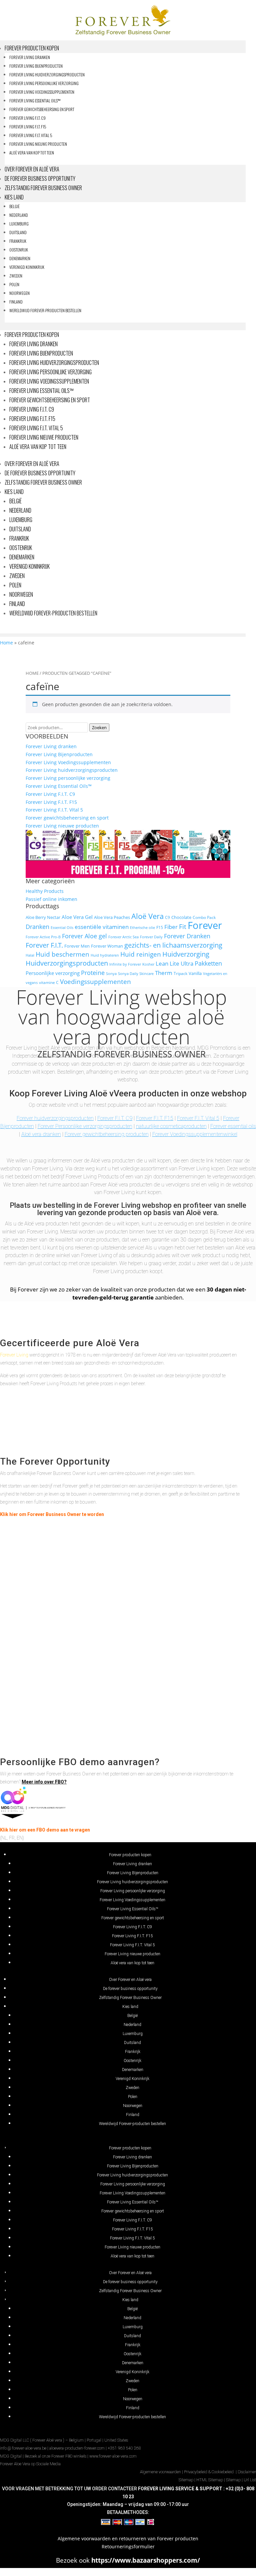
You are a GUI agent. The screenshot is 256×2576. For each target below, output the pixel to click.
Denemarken (20, 258)
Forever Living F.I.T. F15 (28, 127)
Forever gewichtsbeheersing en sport (42, 109)
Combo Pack (204, 917)
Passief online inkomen (51, 899)
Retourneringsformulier (128, 2546)
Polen (14, 284)
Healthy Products (45, 891)
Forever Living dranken (30, 57)
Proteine (93, 972)
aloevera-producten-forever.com (77, 2448)
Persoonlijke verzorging (53, 973)
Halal (30, 955)
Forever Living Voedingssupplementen (42, 92)
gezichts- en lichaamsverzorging (173, 945)
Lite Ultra (181, 963)
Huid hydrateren (105, 955)
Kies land (14, 197)
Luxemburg (19, 224)
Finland (16, 302)
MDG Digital (11, 2456)
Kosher (148, 964)
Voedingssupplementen (95, 982)
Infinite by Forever (125, 964)
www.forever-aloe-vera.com (113, 2456)
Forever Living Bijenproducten (36, 66)
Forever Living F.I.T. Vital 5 (31, 135)
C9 (167, 917)
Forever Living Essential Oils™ (35, 101)
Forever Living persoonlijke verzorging (44, 83)
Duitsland (18, 232)
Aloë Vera (147, 916)
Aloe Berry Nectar (43, 917)
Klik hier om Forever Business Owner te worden (52, 1514)
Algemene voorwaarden (160, 2472)
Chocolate (181, 917)
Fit (183, 926)
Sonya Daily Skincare (136, 974)
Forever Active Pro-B (43, 937)
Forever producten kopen (32, 48)
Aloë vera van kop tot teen (32, 153)
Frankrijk (18, 241)
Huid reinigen (141, 954)
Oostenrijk (19, 250)
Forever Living (14, 1355)
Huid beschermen (62, 954)
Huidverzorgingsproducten (67, 963)
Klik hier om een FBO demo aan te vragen (45, 1830)
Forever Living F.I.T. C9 (27, 118)
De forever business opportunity (40, 178)
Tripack (180, 973)
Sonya (111, 974)
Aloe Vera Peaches (112, 917)
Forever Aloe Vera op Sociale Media (30, 2464)
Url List (250, 2480)
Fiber (171, 927)
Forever (205, 925)
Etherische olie (142, 928)
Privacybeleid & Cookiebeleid (209, 2472)
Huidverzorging (186, 954)
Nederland (19, 215)
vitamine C (49, 982)
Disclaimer (247, 2472)
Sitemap (186, 2480)
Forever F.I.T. (44, 945)
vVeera (123, 1093)
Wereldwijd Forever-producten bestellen (45, 310)
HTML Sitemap (210, 2480)
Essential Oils (62, 928)
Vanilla (195, 973)
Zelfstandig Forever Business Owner (43, 188)
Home (6, 643)
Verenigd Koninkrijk (27, 267)
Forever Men (77, 946)
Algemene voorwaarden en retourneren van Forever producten (128, 2538)
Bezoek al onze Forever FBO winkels (55, 2456)
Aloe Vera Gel (77, 917)
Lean (162, 963)
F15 (160, 927)
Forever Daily (151, 937)
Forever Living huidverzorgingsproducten (47, 75)
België (14, 206)
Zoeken (99, 727)
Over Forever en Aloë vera (32, 169)
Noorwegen (19, 293)
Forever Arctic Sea (123, 937)
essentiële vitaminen (102, 927)
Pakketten (208, 963)
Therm (164, 973)
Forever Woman (107, 946)
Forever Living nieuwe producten (38, 144)
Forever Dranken (187, 936)
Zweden (16, 276)
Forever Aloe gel (84, 936)
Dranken (37, 926)
